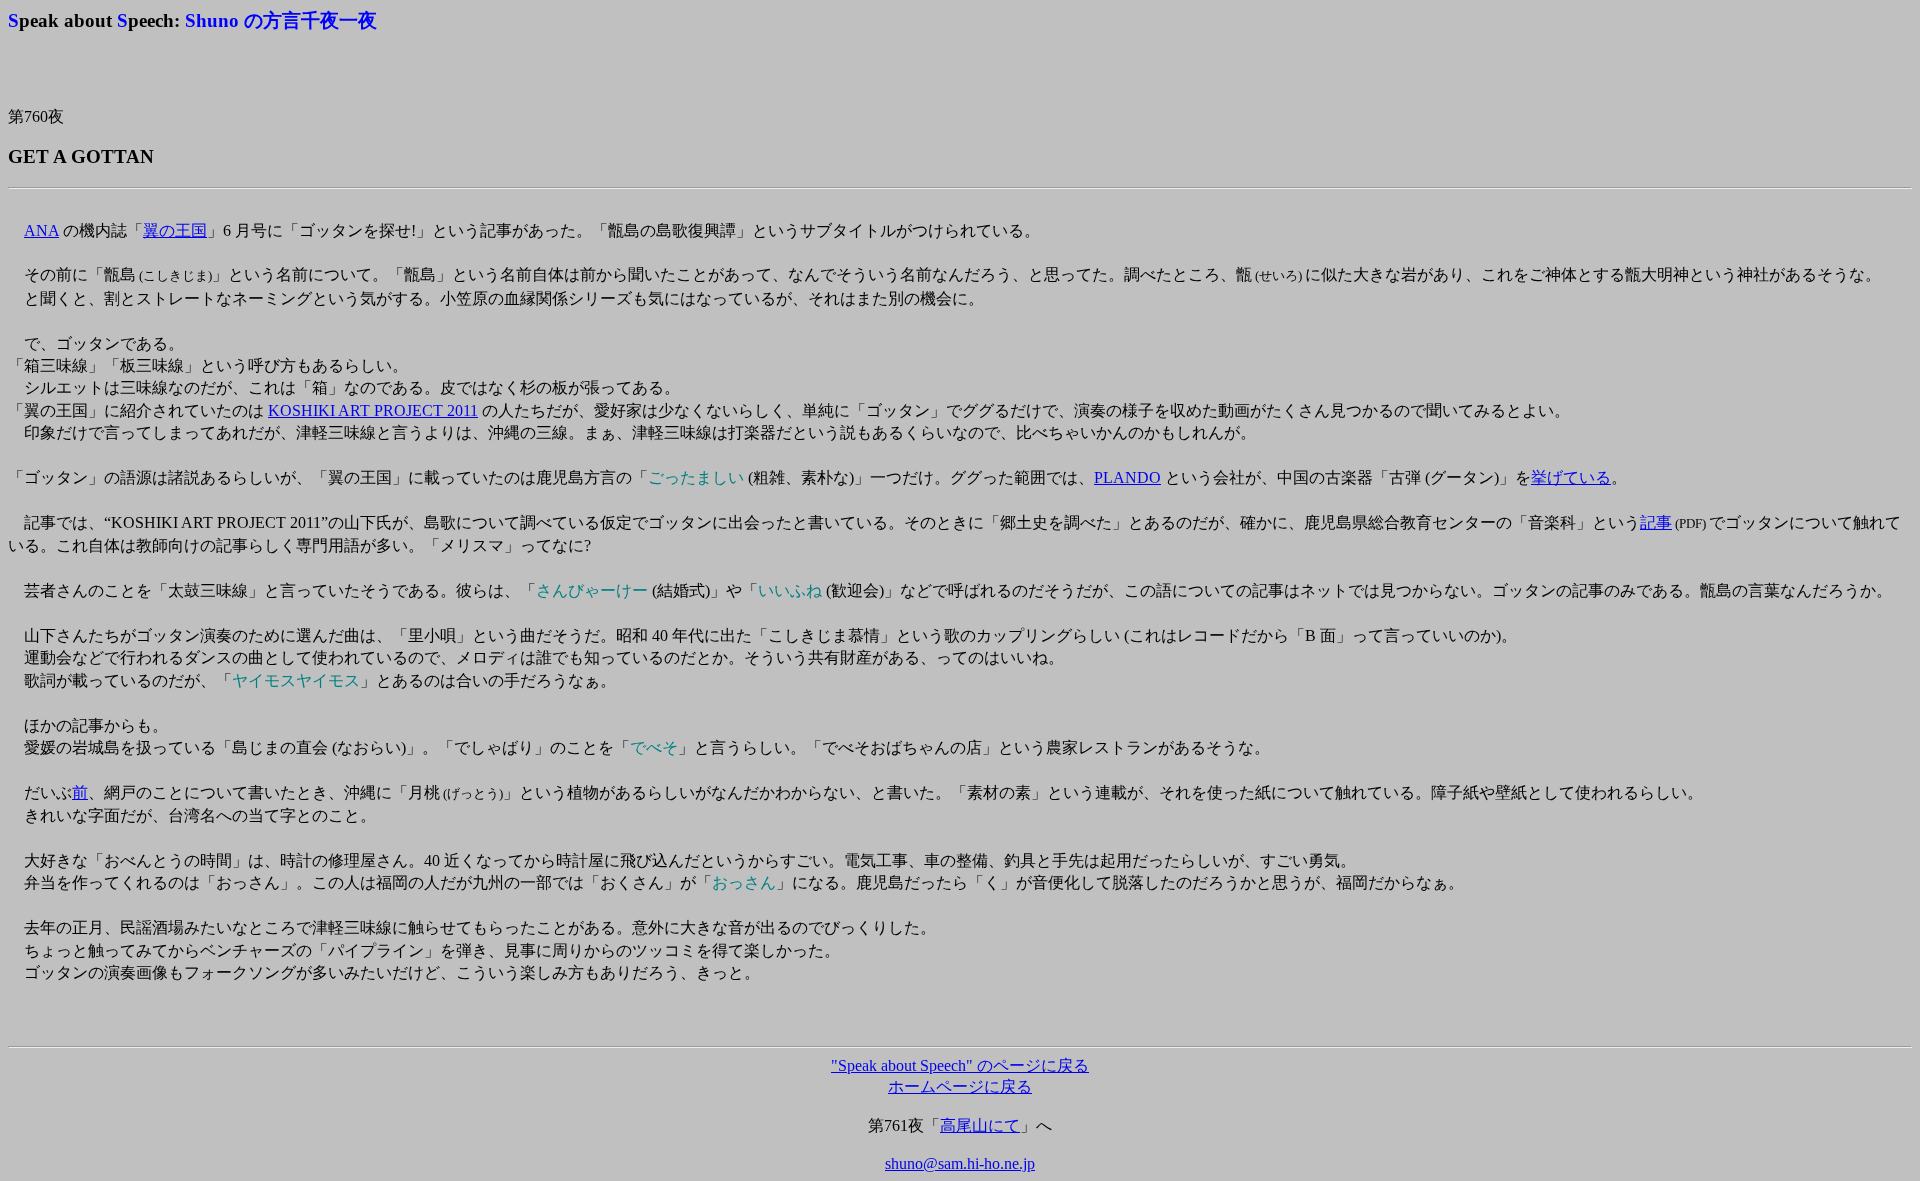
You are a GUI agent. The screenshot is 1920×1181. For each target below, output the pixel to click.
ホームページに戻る (960, 1086)
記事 (1656, 522)
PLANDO (1127, 477)
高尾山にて (980, 1125)
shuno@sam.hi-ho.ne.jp (960, 1163)
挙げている (1571, 477)
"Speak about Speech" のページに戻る (960, 1065)
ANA (41, 230)
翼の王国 (175, 230)
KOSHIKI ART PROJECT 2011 (373, 410)
